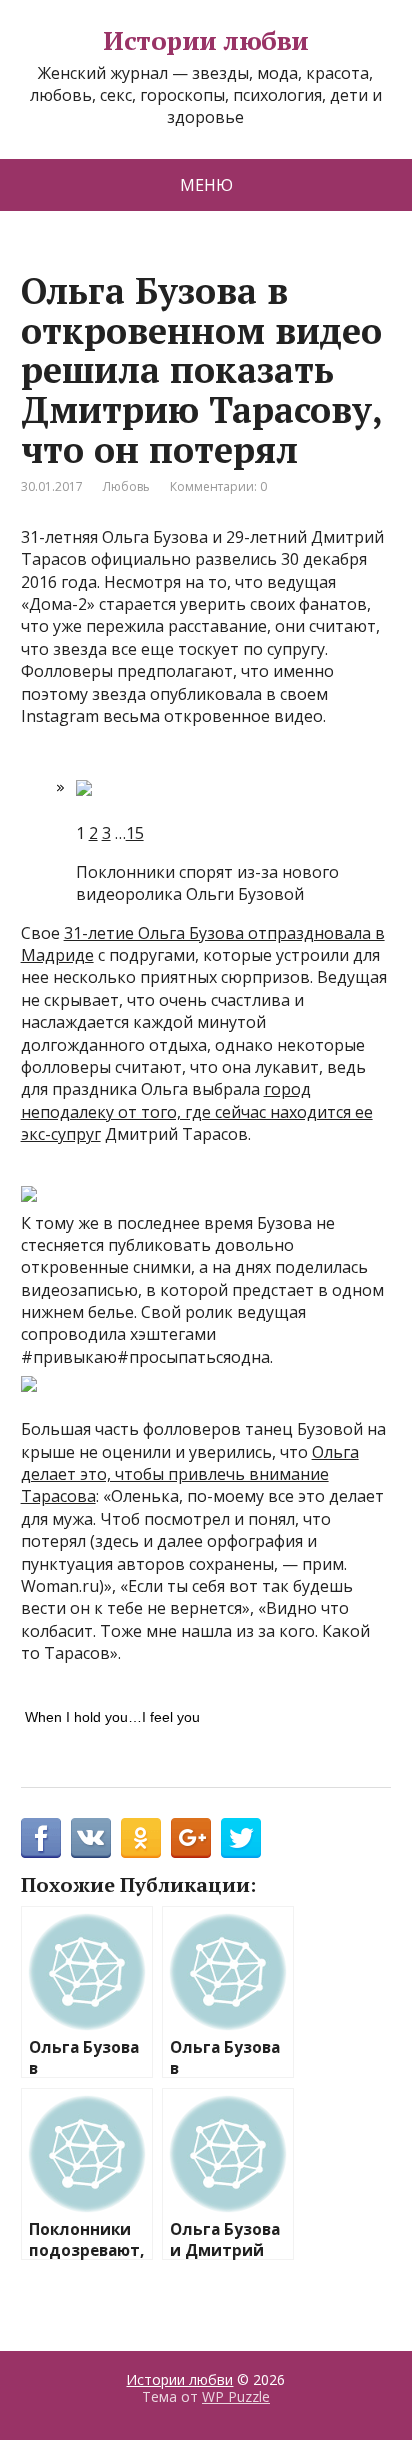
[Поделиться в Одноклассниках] (141, 1838)
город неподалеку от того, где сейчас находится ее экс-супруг (197, 1111)
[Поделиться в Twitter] (241, 1838)
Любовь (126, 486)
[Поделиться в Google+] (191, 1838)
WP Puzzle (236, 2396)
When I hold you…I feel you (112, 1717)
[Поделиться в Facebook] (41, 1838)
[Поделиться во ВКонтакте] (91, 1838)
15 (135, 833)
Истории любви (205, 41)
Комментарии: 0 (218, 486)
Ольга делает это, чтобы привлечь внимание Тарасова (190, 1474)
